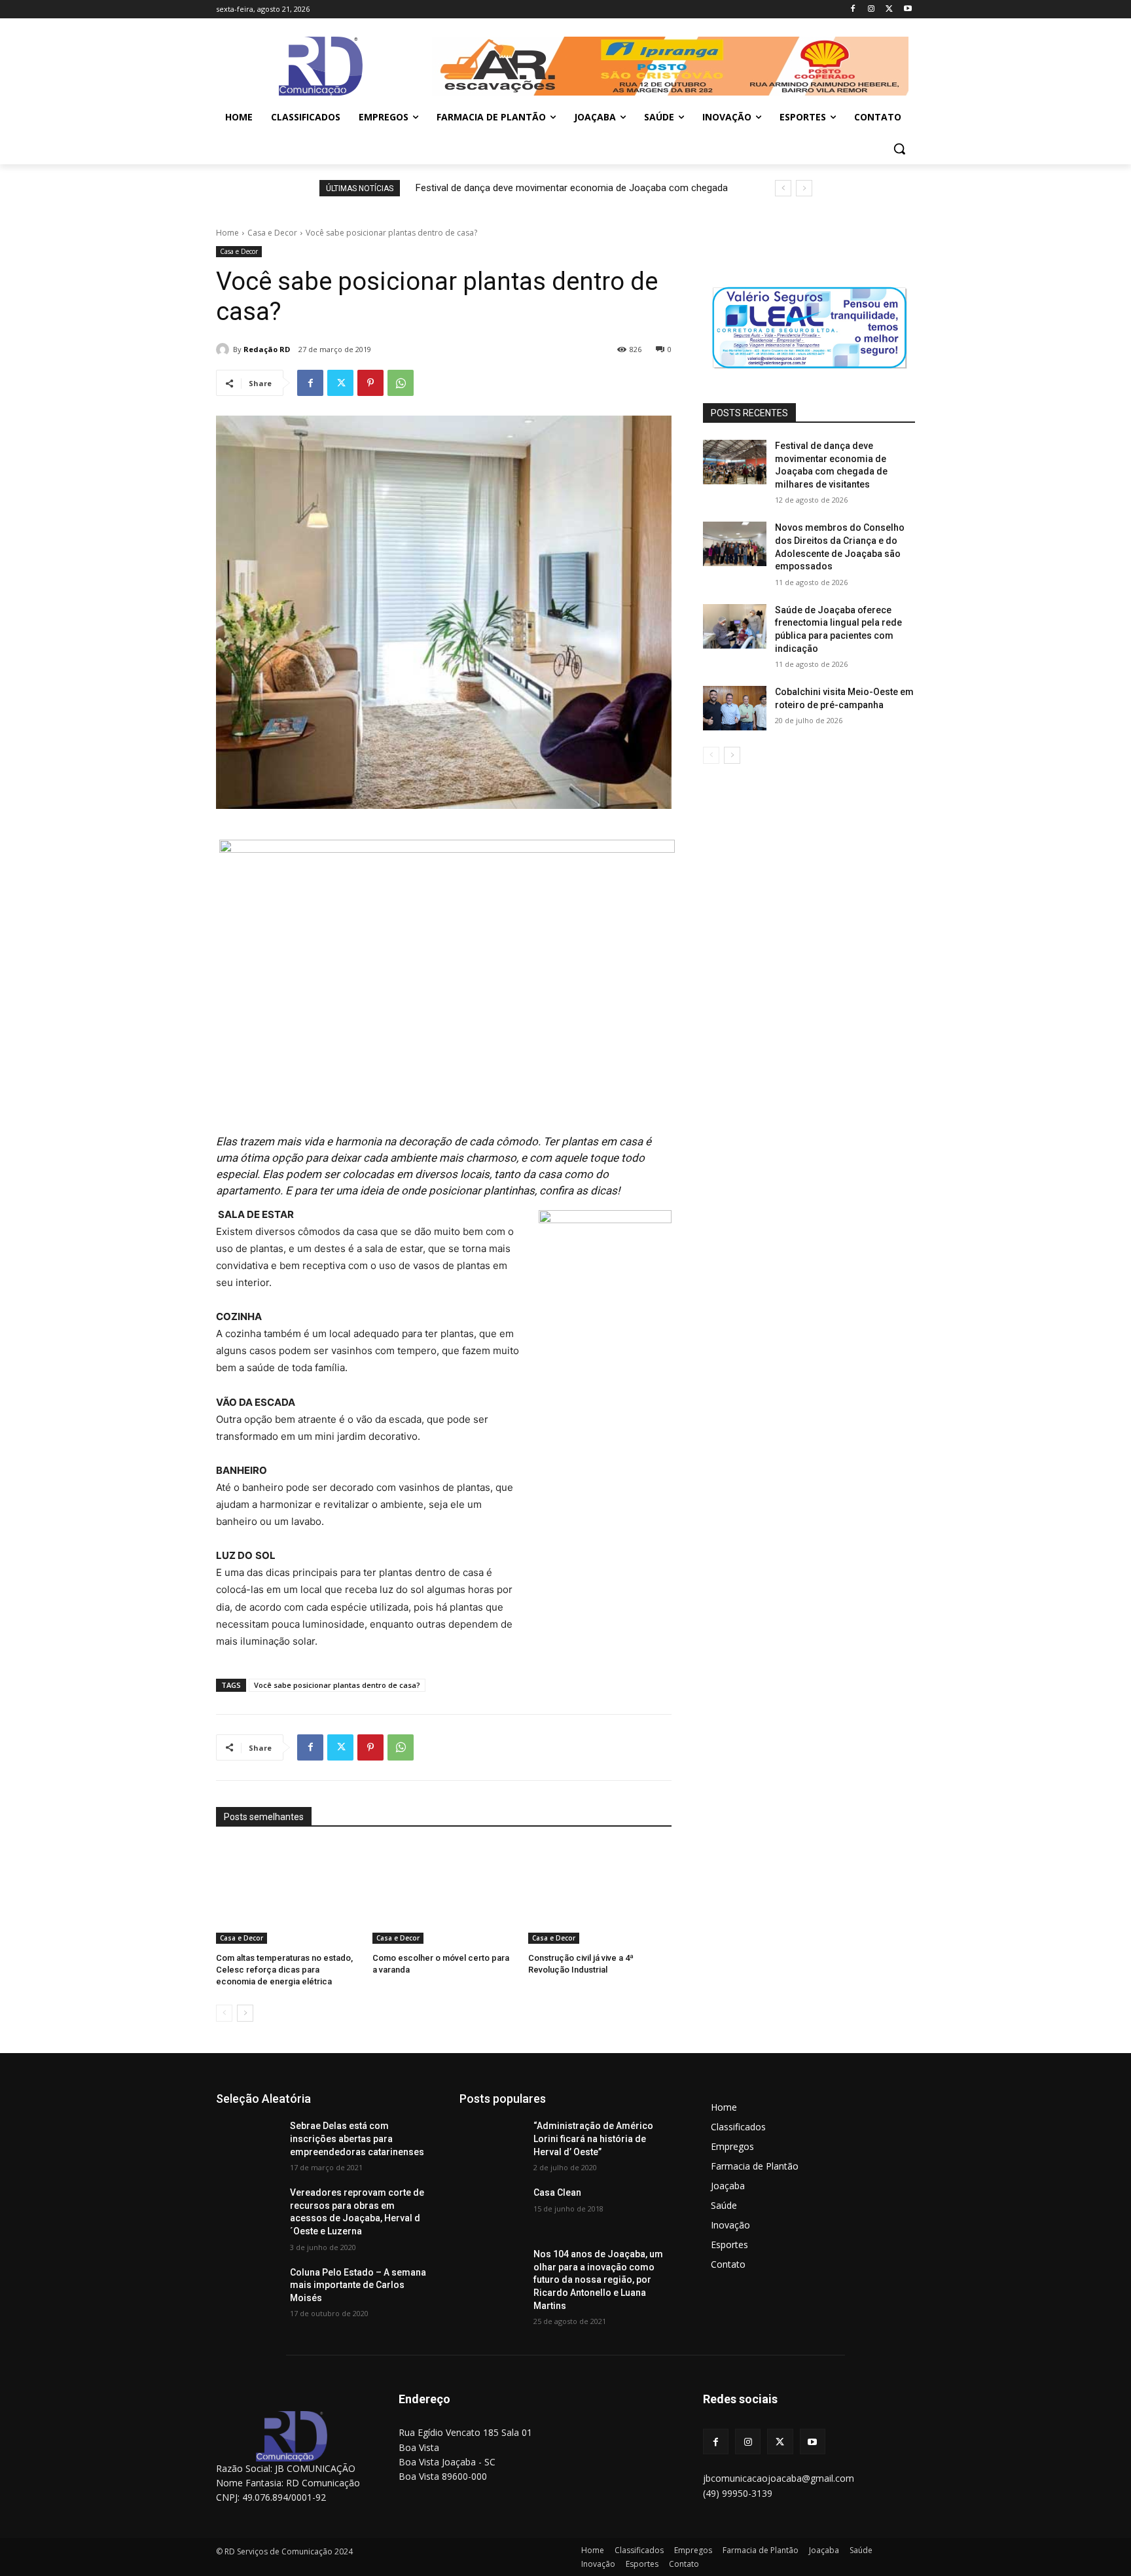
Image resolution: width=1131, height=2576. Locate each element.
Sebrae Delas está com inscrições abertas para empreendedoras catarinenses (357, 2138)
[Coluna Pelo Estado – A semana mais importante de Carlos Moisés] (248, 2289)
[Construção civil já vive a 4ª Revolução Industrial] (600, 1894)
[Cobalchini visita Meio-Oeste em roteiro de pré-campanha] (735, 708)
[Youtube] (907, 9)
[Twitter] (889, 9)
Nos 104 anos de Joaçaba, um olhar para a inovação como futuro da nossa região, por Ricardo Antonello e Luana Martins (598, 2280)
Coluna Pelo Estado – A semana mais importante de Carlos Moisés (358, 2285)
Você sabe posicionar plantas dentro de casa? (337, 1685)
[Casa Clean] (491, 2209)
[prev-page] (224, 2013)
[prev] (783, 188)
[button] (899, 149)
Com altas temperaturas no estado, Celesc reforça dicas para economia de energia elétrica (284, 1970)
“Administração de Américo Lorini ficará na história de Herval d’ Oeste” (593, 2138)
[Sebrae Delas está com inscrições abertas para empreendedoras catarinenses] (248, 2142)
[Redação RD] (224, 349)
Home (227, 233)
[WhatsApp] (401, 383)
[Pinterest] (370, 383)
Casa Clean (557, 2192)
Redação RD (267, 349)
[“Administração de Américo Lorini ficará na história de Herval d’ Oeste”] (491, 2142)
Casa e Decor (272, 233)
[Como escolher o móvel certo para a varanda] (444, 1894)
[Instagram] (871, 9)
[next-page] (245, 2013)
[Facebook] (853, 9)
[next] (804, 188)
